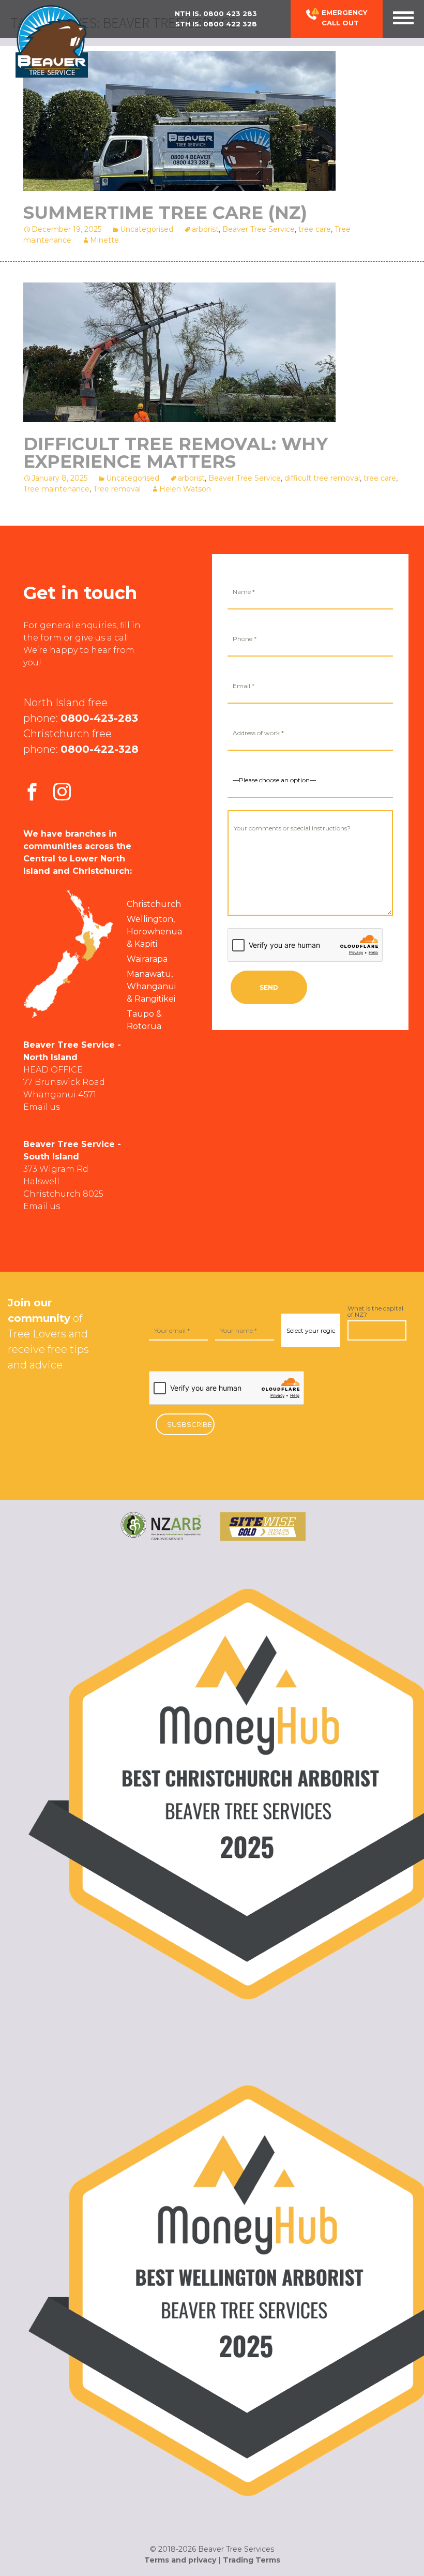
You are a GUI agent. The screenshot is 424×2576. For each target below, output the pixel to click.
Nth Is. (216, 13)
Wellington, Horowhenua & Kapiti (154, 932)
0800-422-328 (100, 749)
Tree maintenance (56, 489)
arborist (205, 229)
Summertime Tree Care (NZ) (165, 213)
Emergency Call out (344, 18)
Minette (104, 240)
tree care (315, 229)
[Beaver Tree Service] (52, 41)
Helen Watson (185, 489)
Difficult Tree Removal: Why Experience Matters (176, 453)
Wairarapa (147, 959)
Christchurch (154, 904)
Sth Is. (216, 24)
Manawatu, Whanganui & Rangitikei (151, 986)
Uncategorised (147, 229)
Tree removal (117, 489)
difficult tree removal (322, 478)
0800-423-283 (99, 718)
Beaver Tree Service (259, 229)
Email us (42, 1107)
